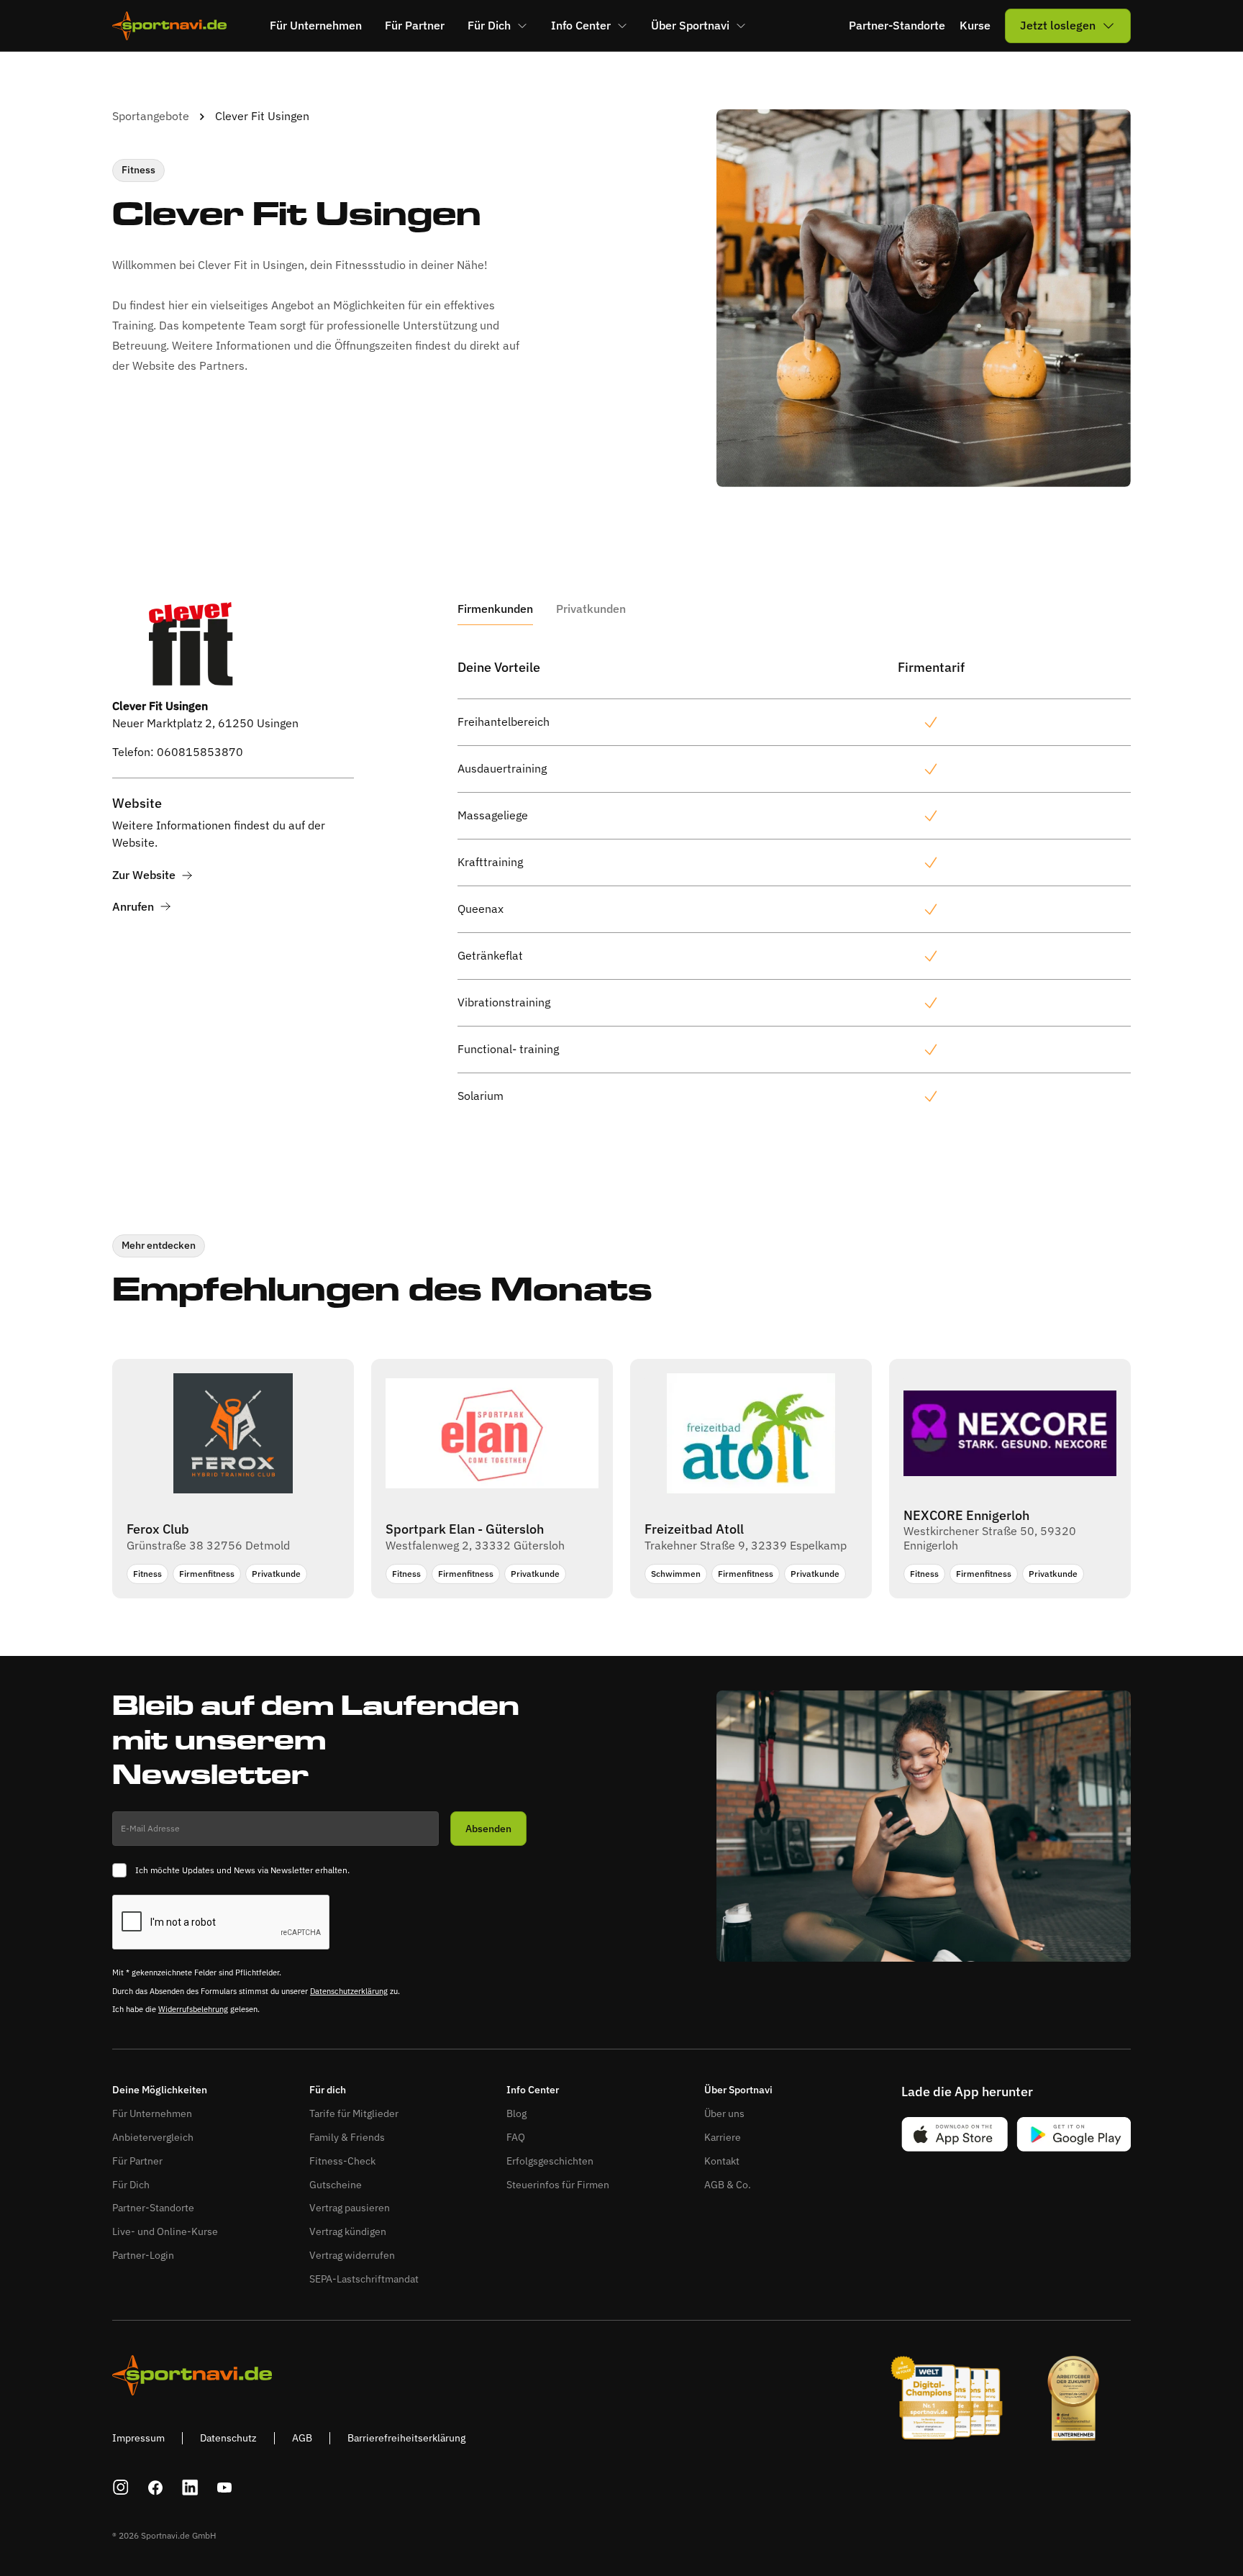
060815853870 (200, 752)
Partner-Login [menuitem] (143, 2255)
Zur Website (144, 875)
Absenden (488, 1829)
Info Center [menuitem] (581, 25)
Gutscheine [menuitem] (336, 2185)
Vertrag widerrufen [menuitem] (352, 2255)
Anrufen (133, 907)
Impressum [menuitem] (138, 2438)
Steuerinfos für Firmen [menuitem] (558, 2185)
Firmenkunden (495, 609)
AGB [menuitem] (302, 2438)
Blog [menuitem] (516, 2113)
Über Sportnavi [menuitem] (690, 25)
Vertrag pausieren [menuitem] (350, 2208)
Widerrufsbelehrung (193, 2009)
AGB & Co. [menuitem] (728, 2185)
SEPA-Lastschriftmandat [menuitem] (364, 2279)
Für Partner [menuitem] (415, 25)
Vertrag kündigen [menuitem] (348, 2231)
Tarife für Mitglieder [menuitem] (354, 2113)
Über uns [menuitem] (724, 2113)
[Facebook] (155, 2488)
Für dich (328, 2090)
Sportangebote (151, 116)
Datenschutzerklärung (349, 1991)
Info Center (533, 2090)
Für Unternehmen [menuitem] (316, 25)
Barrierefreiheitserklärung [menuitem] (406, 2438)
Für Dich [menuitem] (489, 25)
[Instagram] (121, 2488)
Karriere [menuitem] (723, 2137)
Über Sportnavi (738, 2090)
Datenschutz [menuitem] (228, 2438)
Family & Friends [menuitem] (347, 2137)
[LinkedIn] (190, 2488)
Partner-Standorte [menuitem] (153, 2208)
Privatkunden (591, 609)
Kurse (975, 26)
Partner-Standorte (897, 26)
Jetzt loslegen (1058, 25)
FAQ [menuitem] (516, 2137)
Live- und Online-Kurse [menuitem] (165, 2231)
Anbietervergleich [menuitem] (153, 2137)
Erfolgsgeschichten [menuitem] (550, 2161)
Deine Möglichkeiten (160, 2090)
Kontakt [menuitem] (722, 2161)
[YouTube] (224, 2488)
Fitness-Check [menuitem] (342, 2161)
